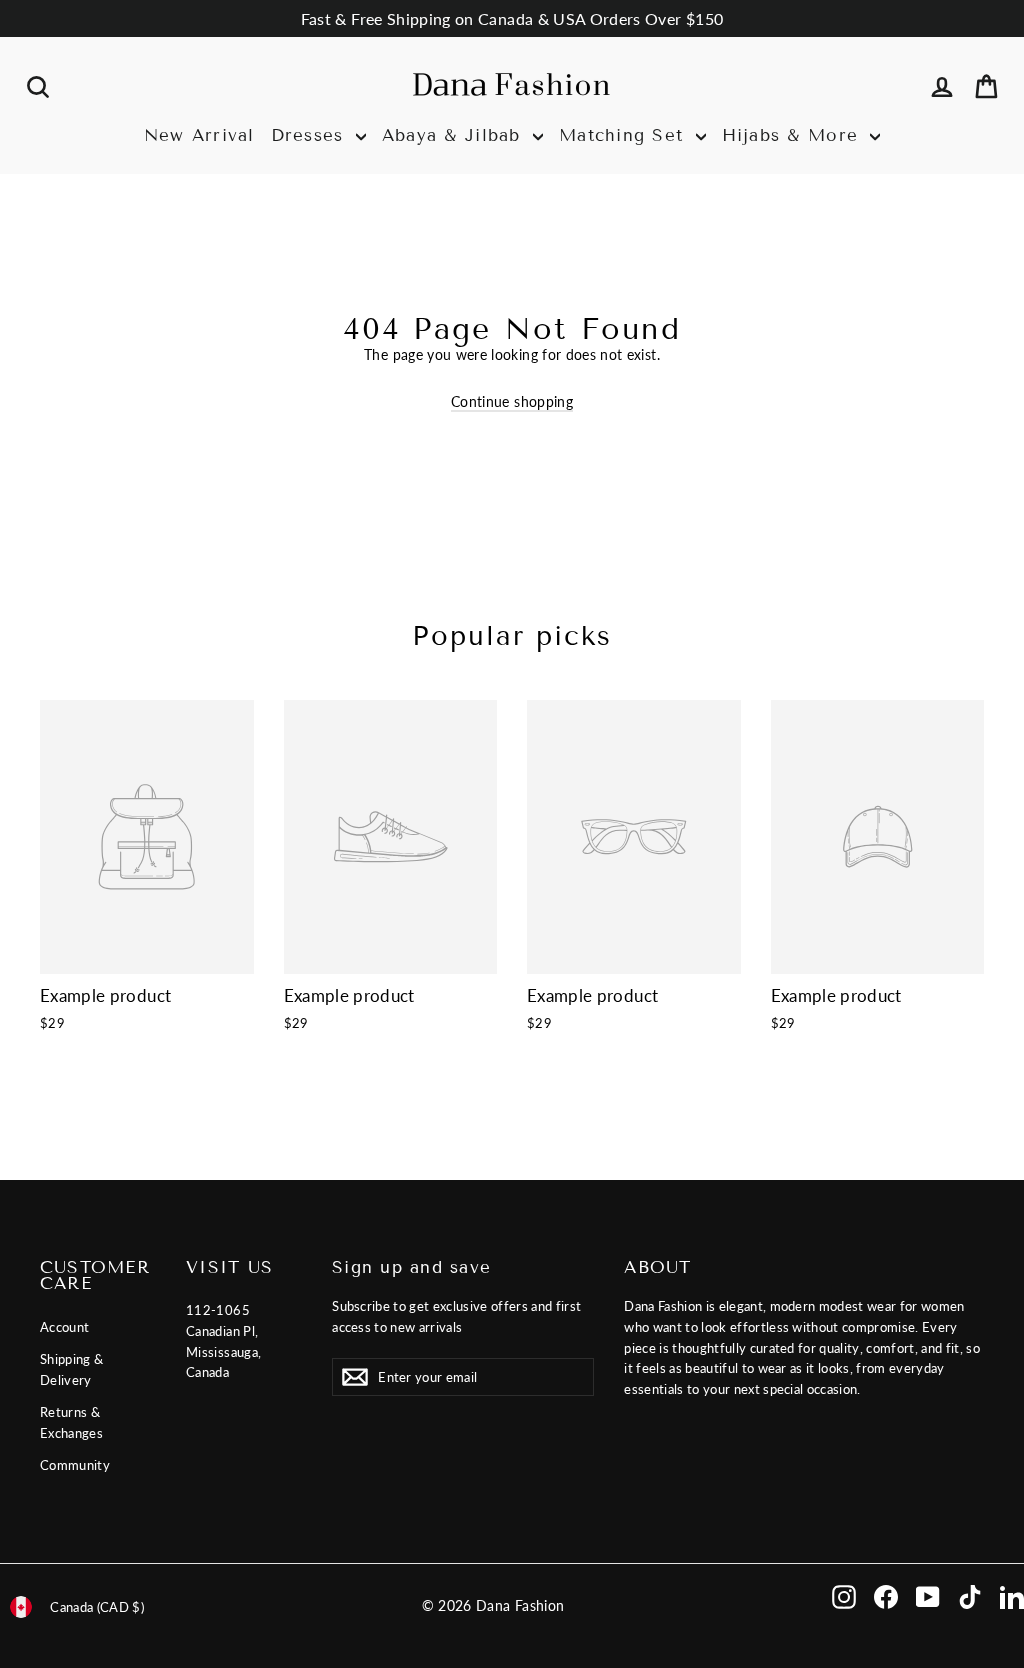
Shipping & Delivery (72, 1369)
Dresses (311, 135)
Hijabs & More (794, 135)
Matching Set (625, 135)
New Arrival (199, 135)
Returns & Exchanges (71, 1422)
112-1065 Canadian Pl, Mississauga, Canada (223, 1341)
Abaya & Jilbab (455, 135)
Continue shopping (512, 401)
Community (75, 1465)
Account (64, 1327)
